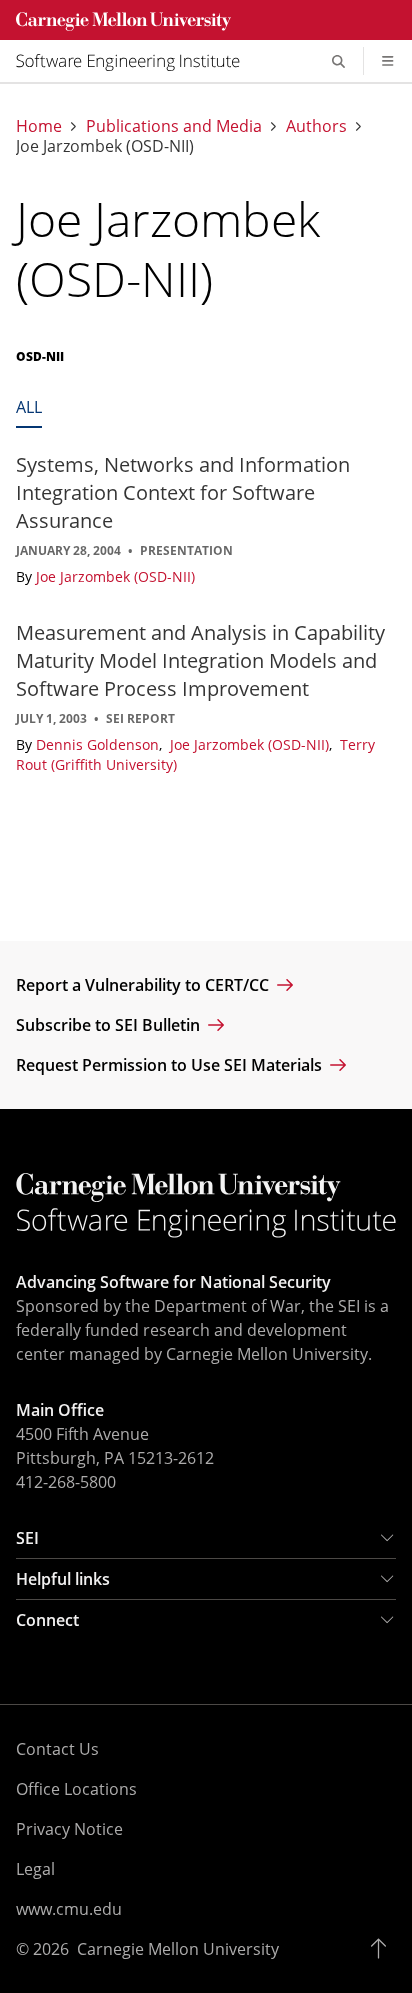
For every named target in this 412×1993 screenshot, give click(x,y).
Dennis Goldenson (99, 744)
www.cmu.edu (69, 1909)
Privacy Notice (69, 1829)
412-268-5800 (66, 1482)
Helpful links (63, 1579)
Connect (47, 1620)
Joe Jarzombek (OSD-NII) (115, 576)
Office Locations (76, 1789)
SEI (27, 1538)
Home (39, 126)
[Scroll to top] (383, 1949)
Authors (316, 126)
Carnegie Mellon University (178, 1949)
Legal (35, 1869)
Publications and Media (174, 126)
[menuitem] (136, 61)
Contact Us (57, 1749)
